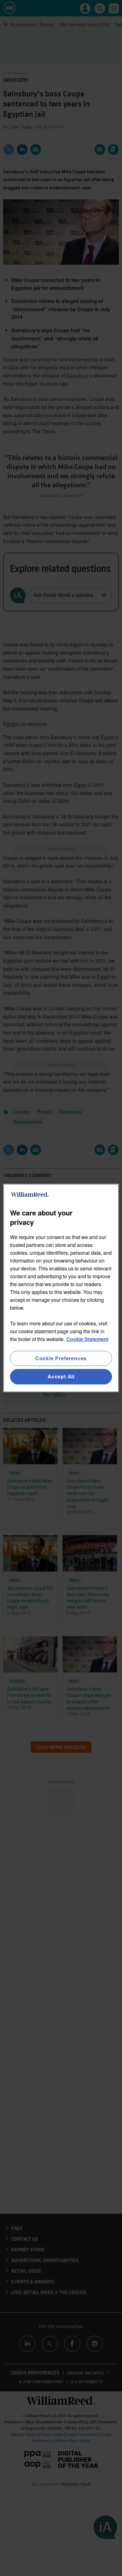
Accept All (61, 1377)
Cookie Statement (87, 1339)
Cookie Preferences (61, 1358)
